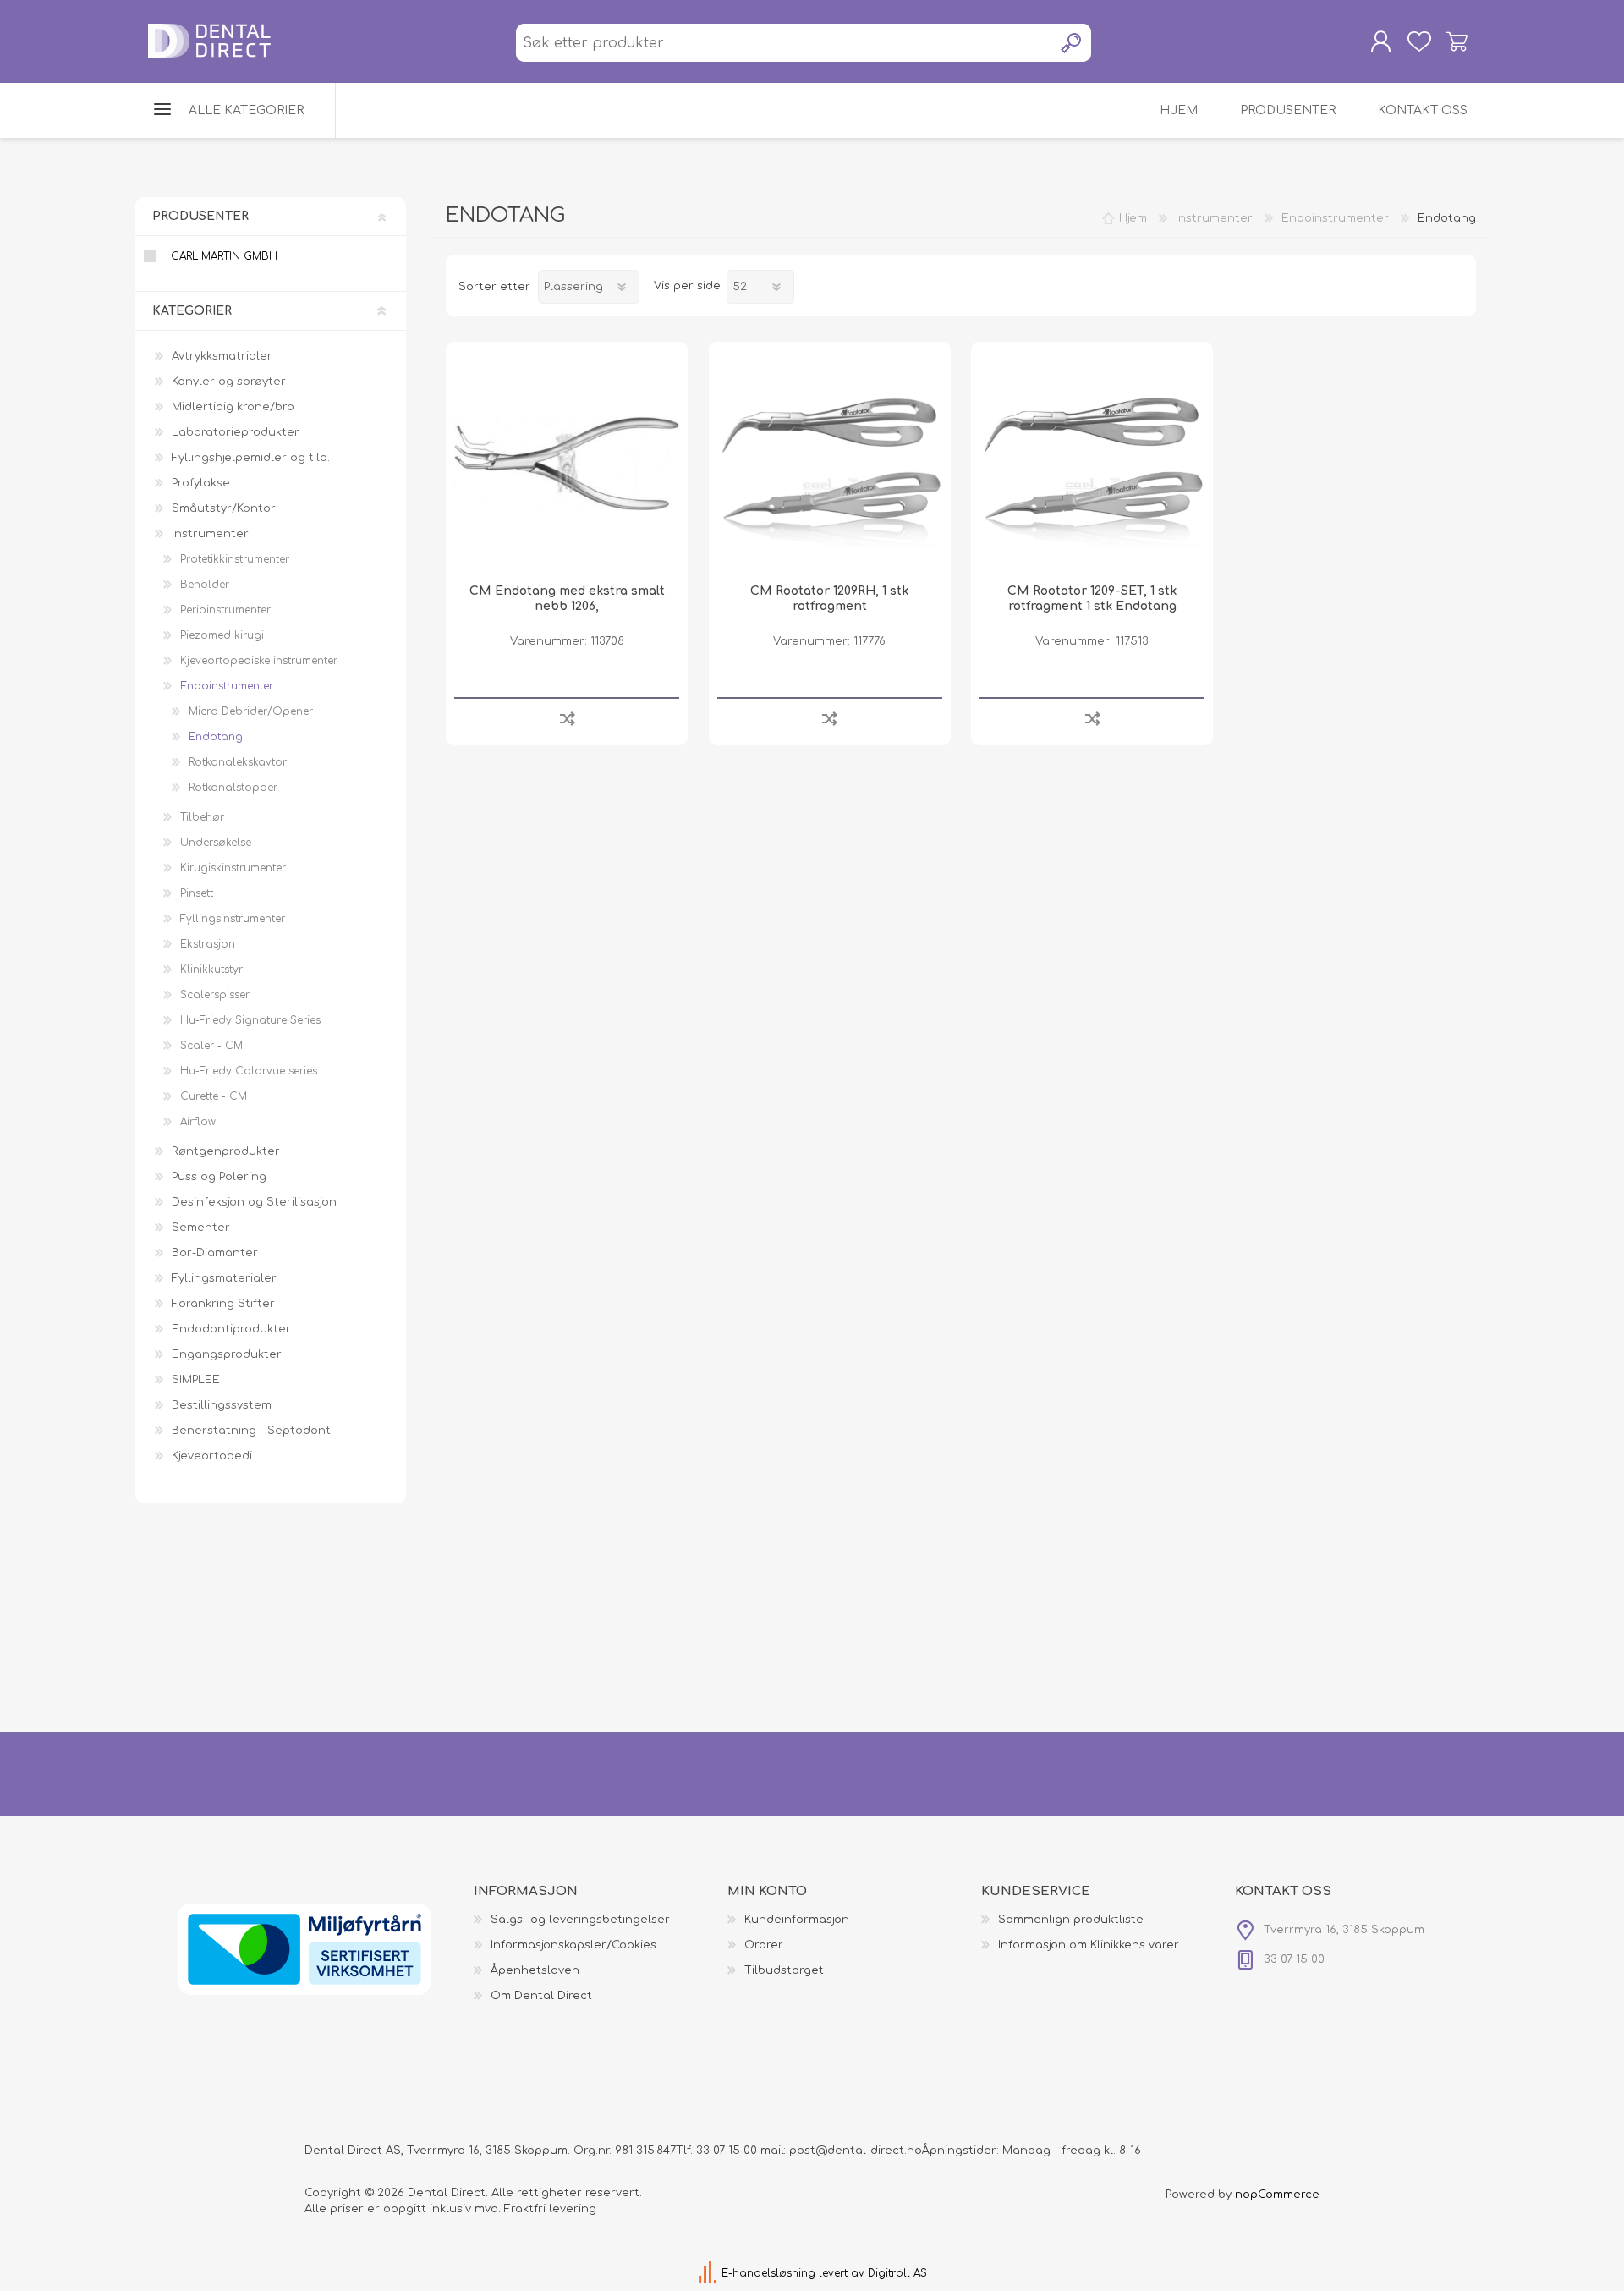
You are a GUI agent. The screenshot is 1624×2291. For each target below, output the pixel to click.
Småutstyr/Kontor (224, 508)
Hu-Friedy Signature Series (250, 1020)
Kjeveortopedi (212, 1456)
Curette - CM (214, 1096)
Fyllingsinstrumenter (233, 919)
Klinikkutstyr (211, 970)
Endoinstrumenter (227, 686)
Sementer (201, 1228)
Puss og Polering (219, 1177)
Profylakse (201, 483)
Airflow (198, 1122)
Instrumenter (210, 534)
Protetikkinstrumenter (235, 559)
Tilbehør (202, 817)
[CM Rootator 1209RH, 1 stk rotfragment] (830, 463)
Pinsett (197, 893)
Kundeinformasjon (797, 1920)
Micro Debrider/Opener (251, 711)
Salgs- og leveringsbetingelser (580, 1920)
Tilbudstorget (784, 1970)
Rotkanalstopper (233, 788)
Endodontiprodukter (231, 1329)
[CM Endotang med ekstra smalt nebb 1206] (567, 463)
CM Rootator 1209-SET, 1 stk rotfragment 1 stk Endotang (1092, 599)
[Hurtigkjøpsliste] (1419, 41)
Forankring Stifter (223, 1304)
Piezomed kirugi (222, 635)
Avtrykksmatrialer (222, 356)
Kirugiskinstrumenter (233, 868)
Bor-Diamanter (215, 1253)
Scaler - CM (211, 1046)
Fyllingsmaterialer (224, 1278)
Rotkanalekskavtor (238, 762)
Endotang (216, 737)
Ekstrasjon (208, 944)
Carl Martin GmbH (224, 256)
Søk (1072, 43)
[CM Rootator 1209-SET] (1092, 463)
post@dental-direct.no (856, 2151)
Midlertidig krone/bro (233, 407)
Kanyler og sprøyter (229, 382)
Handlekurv (1457, 41)
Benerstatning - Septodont (251, 1431)
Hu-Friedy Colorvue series (249, 1071)
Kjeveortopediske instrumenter (259, 661)
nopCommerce (1277, 2195)
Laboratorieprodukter (236, 432)
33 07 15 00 (727, 2151)
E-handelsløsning (768, 2273)
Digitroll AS (897, 2273)
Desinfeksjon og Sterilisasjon (254, 1202)
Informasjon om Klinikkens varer (1089, 1945)
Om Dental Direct (541, 1996)
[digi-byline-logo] (709, 2273)
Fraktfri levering (550, 2209)
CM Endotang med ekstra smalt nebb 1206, (567, 599)
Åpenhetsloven (535, 1970)
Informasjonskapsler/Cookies (573, 1945)
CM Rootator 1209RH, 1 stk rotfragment (829, 599)
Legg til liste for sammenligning (567, 718)
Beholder (205, 585)
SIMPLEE (196, 1380)
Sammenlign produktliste (1071, 1920)
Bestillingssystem (222, 1405)
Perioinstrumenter (225, 610)
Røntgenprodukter (226, 1151)
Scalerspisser (215, 995)
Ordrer (764, 1945)
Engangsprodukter (227, 1354)
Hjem (1133, 218)
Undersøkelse (216, 843)
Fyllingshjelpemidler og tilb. (251, 458)
